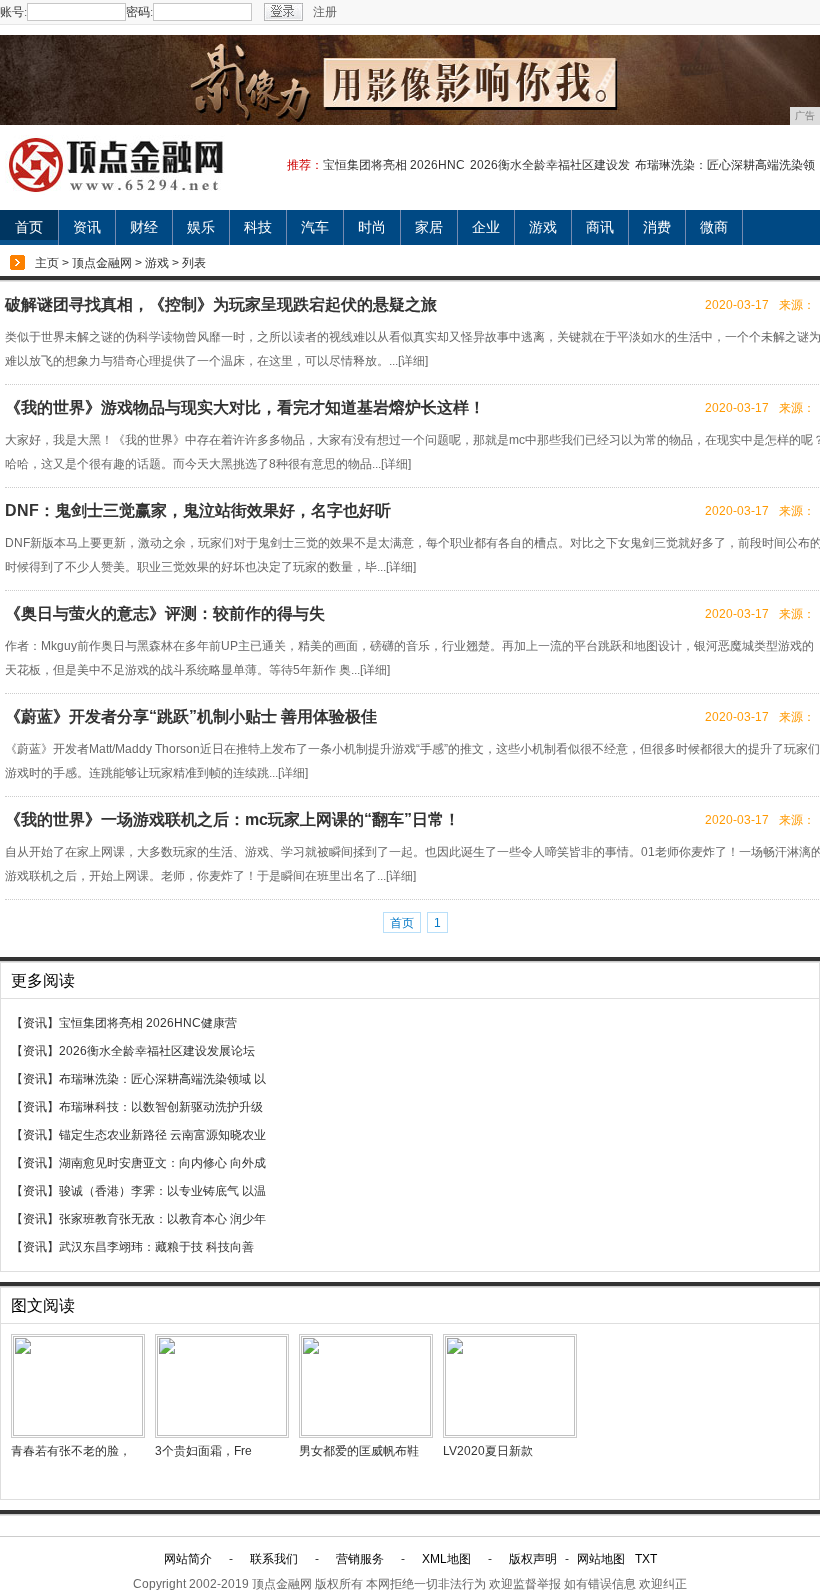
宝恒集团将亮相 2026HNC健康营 (148, 1023)
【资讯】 (35, 1023)
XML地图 (446, 1559)
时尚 (372, 227)
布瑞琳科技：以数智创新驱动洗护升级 (161, 1107)
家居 (429, 227)
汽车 (315, 227)
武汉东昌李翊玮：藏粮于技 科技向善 (156, 1247)
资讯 (87, 227)
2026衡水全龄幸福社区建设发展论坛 (157, 1051)
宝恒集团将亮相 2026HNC (394, 165)
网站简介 (188, 1559)
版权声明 (533, 1559)
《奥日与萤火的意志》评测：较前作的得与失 (165, 613)
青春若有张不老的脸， (71, 1451)
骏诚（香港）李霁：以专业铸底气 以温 (162, 1191)
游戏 (543, 227)
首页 (29, 227)
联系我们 (274, 1559)
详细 (413, 361)
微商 (714, 227)
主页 (47, 263)
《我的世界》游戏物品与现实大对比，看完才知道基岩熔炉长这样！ (245, 407)
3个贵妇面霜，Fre (203, 1451)
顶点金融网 (102, 263)
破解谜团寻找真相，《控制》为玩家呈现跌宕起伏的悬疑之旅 (221, 304)
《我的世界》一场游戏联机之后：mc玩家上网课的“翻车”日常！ (232, 819)
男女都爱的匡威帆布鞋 (359, 1451)
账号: (13, 12)
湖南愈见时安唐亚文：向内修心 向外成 (162, 1163)
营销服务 (360, 1559)
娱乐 (201, 227)
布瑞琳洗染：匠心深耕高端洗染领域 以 (162, 1079)
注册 (325, 12)
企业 (486, 227)
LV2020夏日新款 (488, 1451)
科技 (258, 227)
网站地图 (601, 1559)
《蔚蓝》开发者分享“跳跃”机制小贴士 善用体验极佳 (191, 716)
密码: (139, 12)
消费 (657, 227)
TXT (646, 1559)
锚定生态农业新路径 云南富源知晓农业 (162, 1135)
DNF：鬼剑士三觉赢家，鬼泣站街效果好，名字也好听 (198, 510)
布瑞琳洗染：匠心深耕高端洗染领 (725, 165)
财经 (144, 227)
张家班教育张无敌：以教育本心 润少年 (162, 1219)
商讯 (600, 227)
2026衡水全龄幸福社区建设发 (550, 165)
